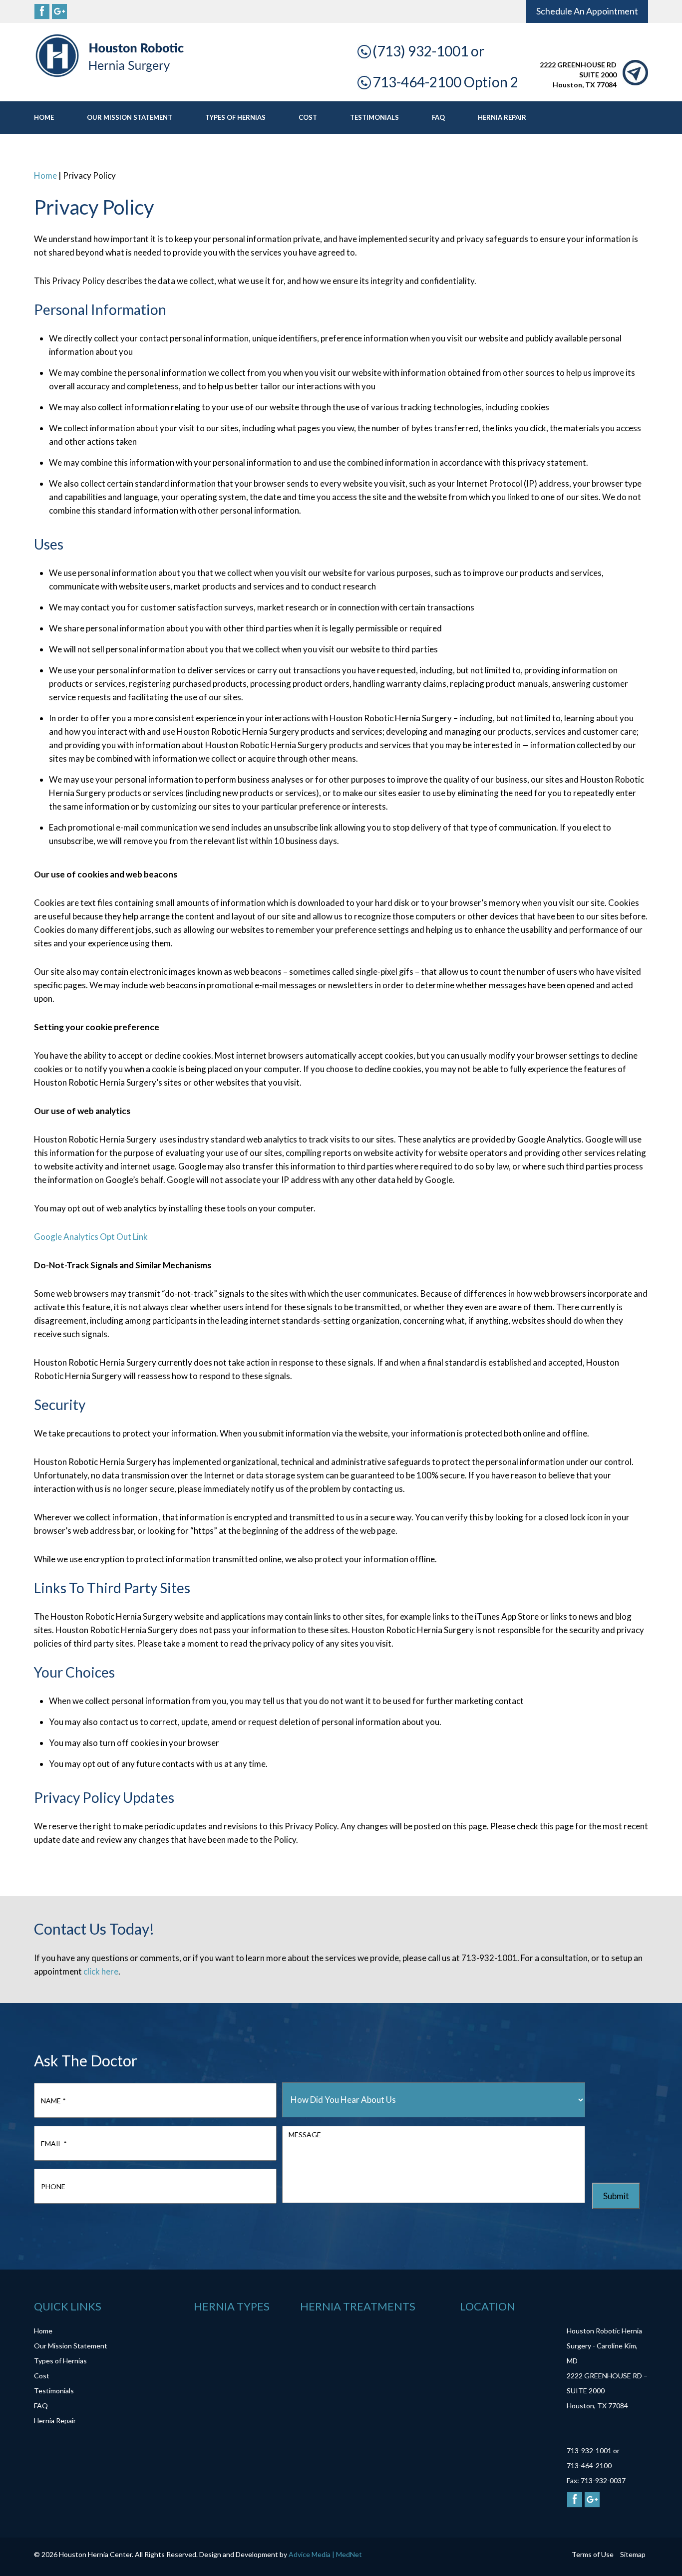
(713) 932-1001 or (428, 51)
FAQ (438, 117)
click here (101, 1971)
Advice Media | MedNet (325, 2554)
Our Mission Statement (130, 117)
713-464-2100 (589, 2465)
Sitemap (633, 2554)
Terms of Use (593, 2554)
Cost (308, 117)
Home (44, 117)
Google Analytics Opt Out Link (91, 1237)
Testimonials (374, 117)
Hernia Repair (502, 117)
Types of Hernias (235, 117)
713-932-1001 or (593, 2450)
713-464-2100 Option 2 (445, 82)
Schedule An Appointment (587, 11)
